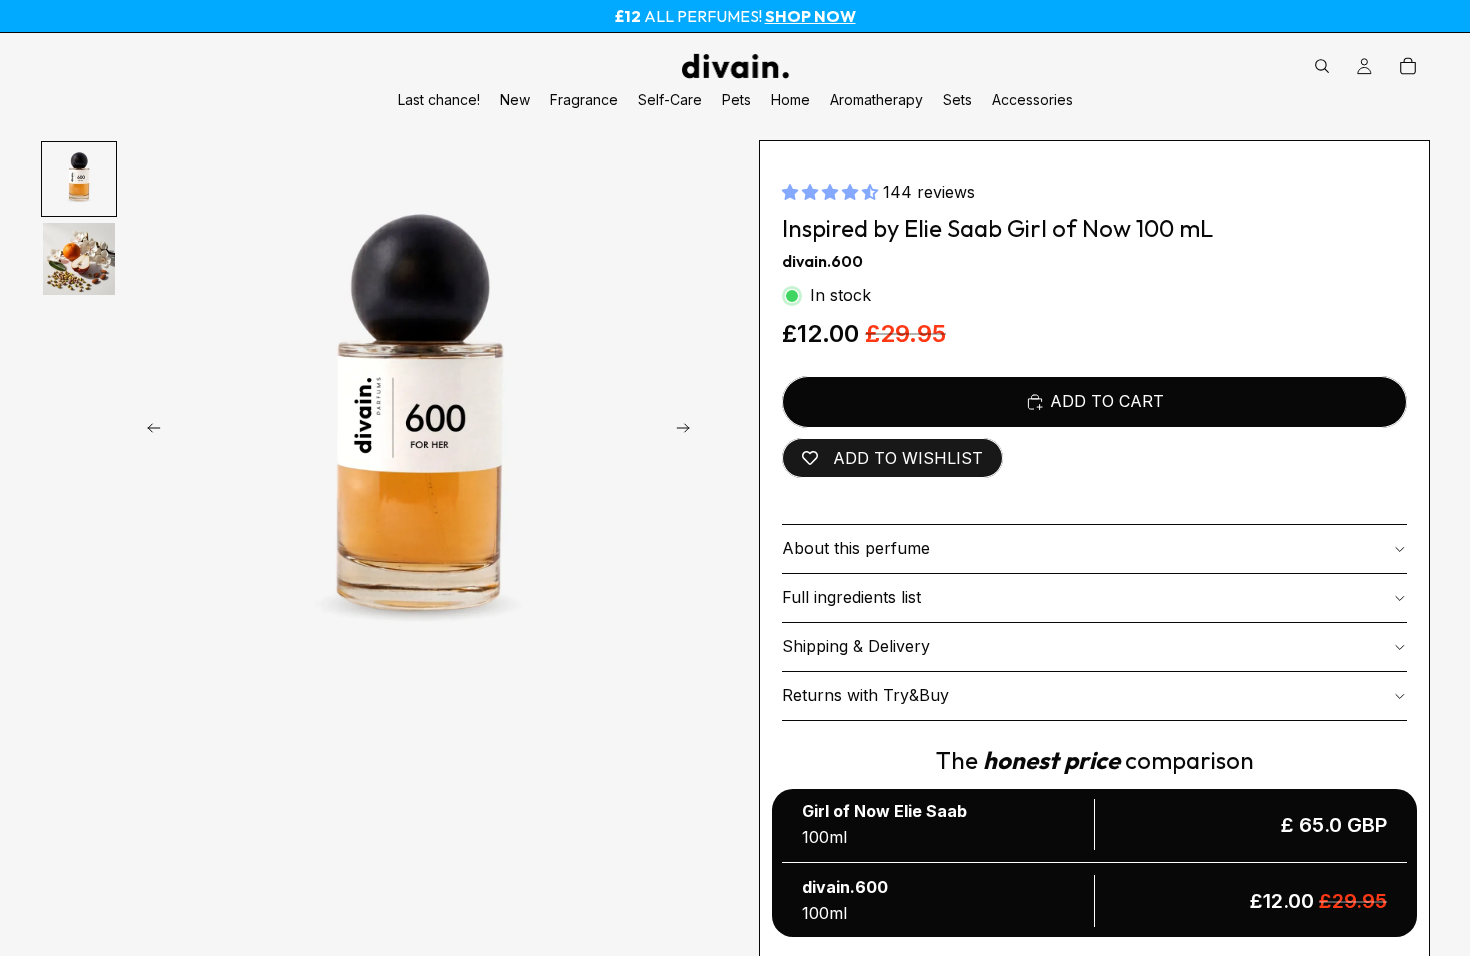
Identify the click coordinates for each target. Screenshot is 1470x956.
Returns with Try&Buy (865, 695)
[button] (832, 192)
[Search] (1322, 66)
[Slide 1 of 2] (79, 179)
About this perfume (856, 548)
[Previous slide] (148, 432)
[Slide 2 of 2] (79, 259)
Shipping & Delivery (856, 646)
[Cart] (1408, 66)
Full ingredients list (851, 597)
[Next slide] (689, 432)
